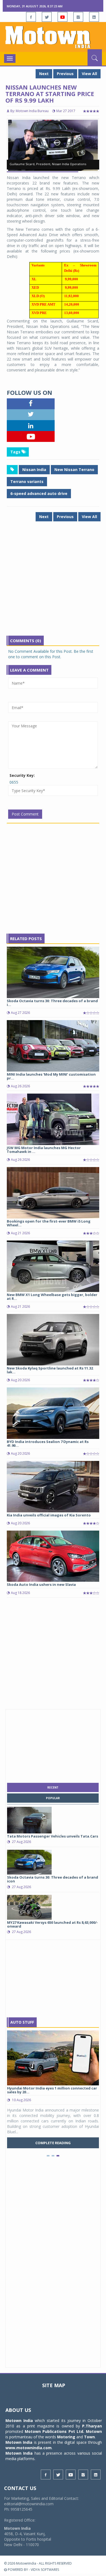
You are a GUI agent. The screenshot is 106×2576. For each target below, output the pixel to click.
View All (89, 74)
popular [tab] (53, 1798)
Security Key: (22, 775)
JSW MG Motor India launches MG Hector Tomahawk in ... (44, 1150)
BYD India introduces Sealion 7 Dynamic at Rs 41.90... (48, 1444)
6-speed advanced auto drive (39, 493)
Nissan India (34, 470)
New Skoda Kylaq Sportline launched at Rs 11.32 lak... (50, 1370)
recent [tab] (53, 1787)
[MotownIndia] (53, 37)
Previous (65, 74)
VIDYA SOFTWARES (45, 2570)
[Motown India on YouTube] (63, 17)
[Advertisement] (53, 583)
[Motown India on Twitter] (47, 17)
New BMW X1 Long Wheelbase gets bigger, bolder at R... (52, 1297)
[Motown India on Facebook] (31, 17)
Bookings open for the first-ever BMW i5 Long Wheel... (49, 1223)
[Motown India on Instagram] (78, 17)
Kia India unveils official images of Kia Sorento (49, 1515)
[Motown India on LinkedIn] (94, 17)
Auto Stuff (22, 2022)
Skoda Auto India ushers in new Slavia (41, 1584)
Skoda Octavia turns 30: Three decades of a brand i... (52, 1003)
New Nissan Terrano (74, 470)
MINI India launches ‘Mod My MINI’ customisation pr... (51, 1076)
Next (44, 74)
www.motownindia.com (29, 2448)
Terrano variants (27, 481)
